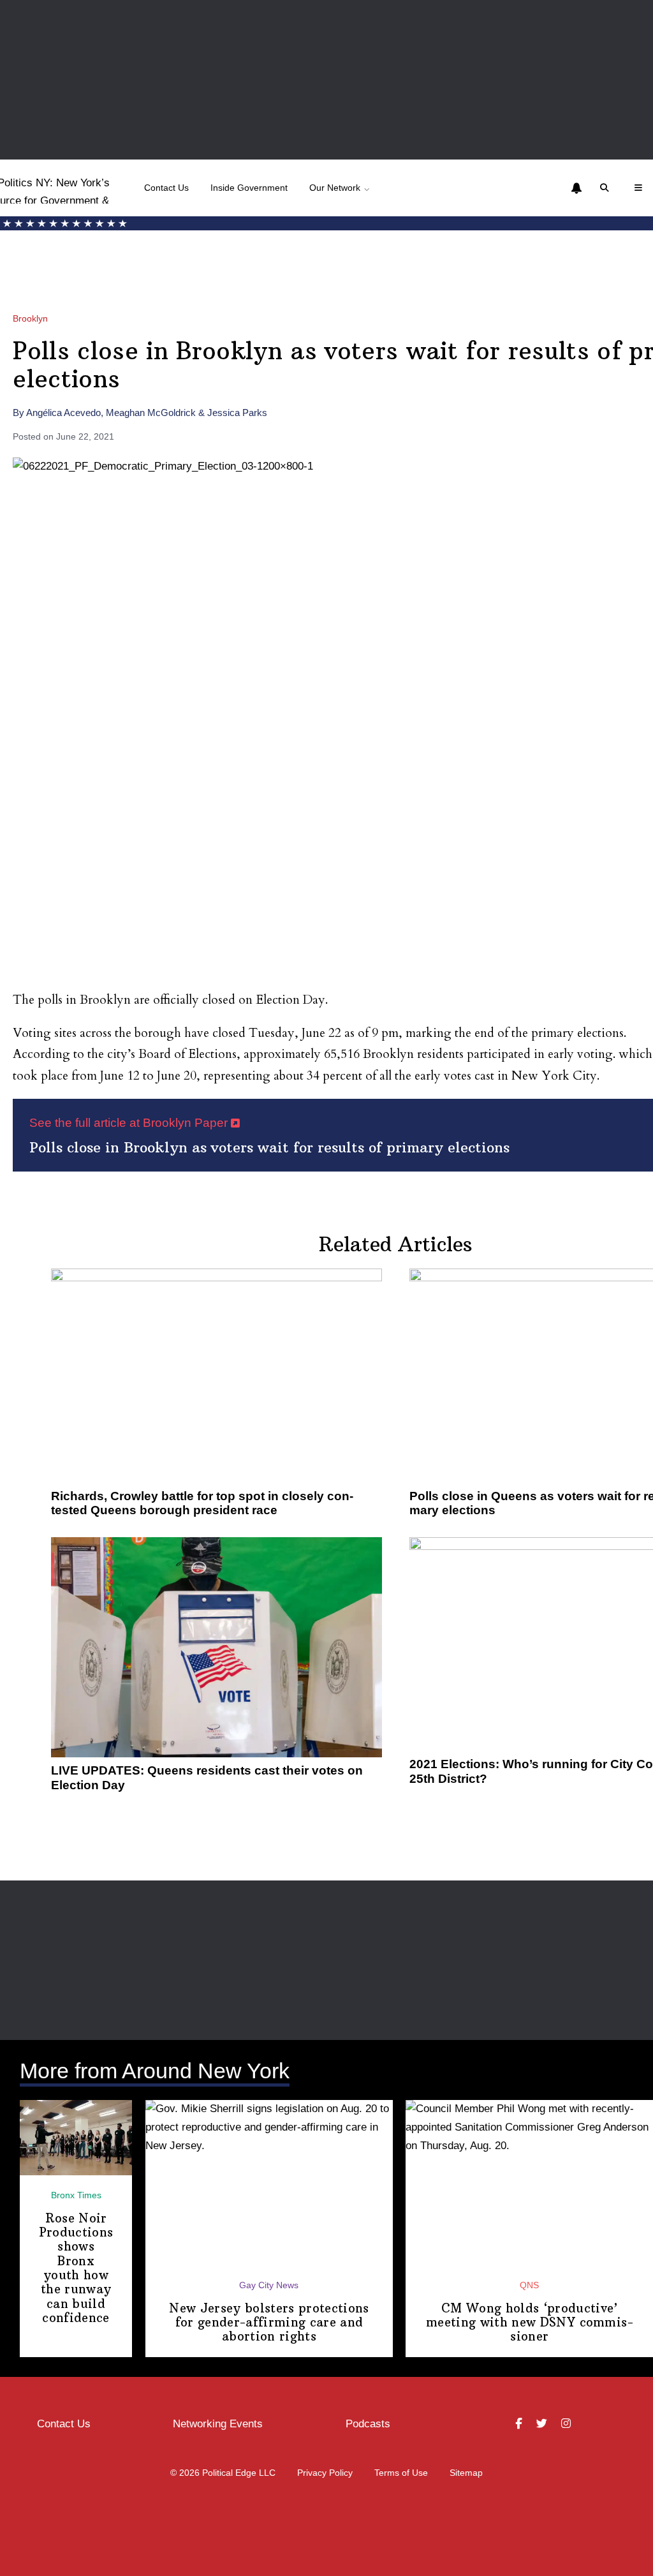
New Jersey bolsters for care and (269, 2323)
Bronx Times (76, 2195)
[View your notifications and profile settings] (576, 188)
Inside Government (249, 188)
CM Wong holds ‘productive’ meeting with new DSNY (529, 2323)
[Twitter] (543, 2424)
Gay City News (269, 2285)
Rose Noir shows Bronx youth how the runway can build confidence (76, 2268)
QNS (529, 2285)
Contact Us (166, 188)
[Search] (606, 188)
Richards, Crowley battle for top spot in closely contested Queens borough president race (202, 1503)
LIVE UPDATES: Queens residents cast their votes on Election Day (207, 1777)
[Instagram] (568, 2424)
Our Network (335, 188)
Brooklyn (30, 319)
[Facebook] (520, 2424)
